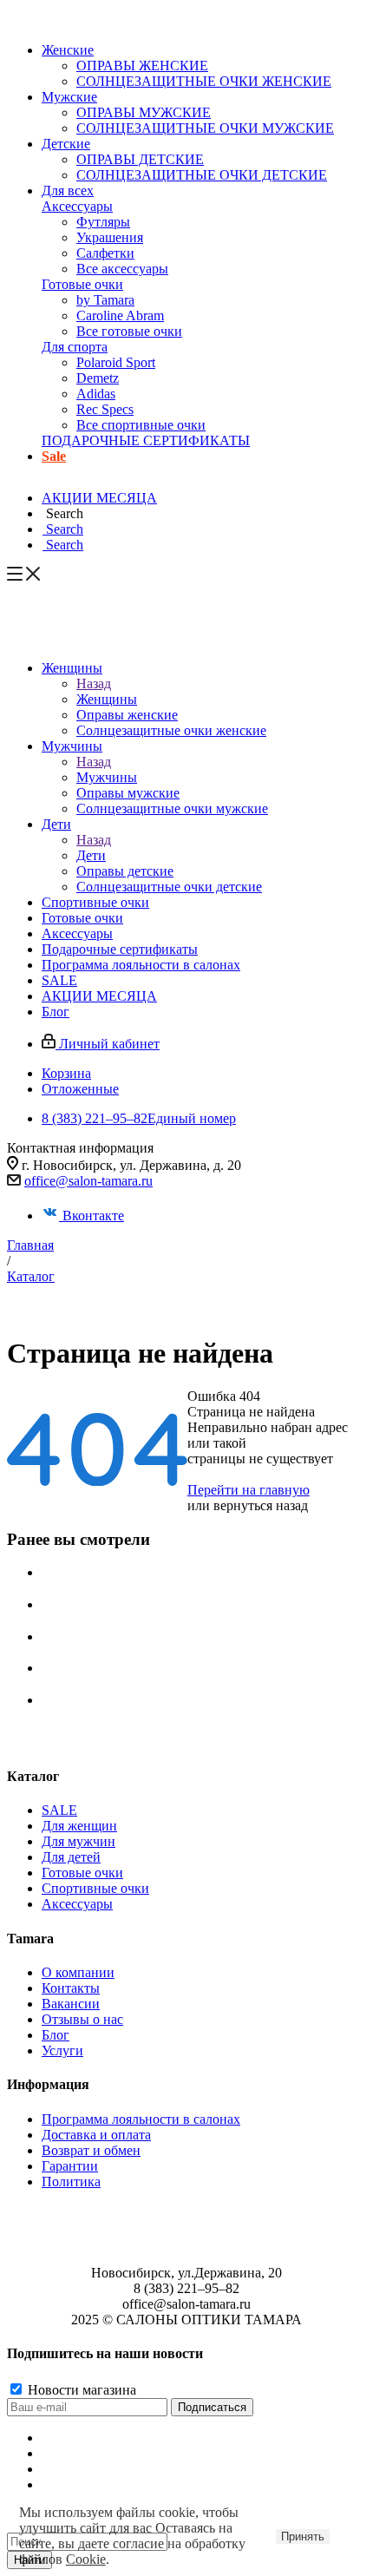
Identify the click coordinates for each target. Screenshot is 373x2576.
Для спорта (75, 347)
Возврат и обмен (91, 2150)
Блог (56, 2035)
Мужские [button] (69, 97)
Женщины (107, 699)
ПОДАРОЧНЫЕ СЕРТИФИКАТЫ (146, 440)
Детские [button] (66, 144)
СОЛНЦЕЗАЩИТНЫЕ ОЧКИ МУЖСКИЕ (205, 128)
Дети (91, 855)
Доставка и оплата (96, 2135)
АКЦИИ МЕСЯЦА (99, 498)
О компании (78, 1972)
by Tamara (105, 300)
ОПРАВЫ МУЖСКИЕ (144, 112)
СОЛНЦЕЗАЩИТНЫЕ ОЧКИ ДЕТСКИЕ (202, 175)
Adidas (96, 394)
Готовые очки (82, 284)
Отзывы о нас (82, 2019)
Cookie (86, 2559)
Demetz (98, 378)
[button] (62, 513)
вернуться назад (261, 1505)
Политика (71, 2182)
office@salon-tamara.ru (88, 1181)
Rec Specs (105, 409)
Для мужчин (79, 1841)
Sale (54, 456)
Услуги (62, 2050)
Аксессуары (77, 206)
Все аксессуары (122, 269)
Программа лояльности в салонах (141, 2119)
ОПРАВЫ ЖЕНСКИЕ (142, 66)
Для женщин (79, 1826)
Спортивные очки (95, 1888)
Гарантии (70, 2166)
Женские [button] (68, 50)
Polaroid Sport (116, 362)
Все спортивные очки (141, 425)
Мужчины (107, 777)
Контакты (71, 1988)
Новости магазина (80, 2390)
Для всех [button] (68, 191)
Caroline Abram (120, 315)
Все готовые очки (129, 331)
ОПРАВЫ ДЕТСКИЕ (140, 159)
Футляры (103, 222)
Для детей (71, 1857)
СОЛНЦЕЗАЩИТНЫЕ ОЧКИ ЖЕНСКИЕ (204, 81)
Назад (94, 683)
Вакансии (71, 2004)
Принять (303, 2537)
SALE (59, 1810)
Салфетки (105, 253)
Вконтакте (93, 1216)
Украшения (110, 237)
